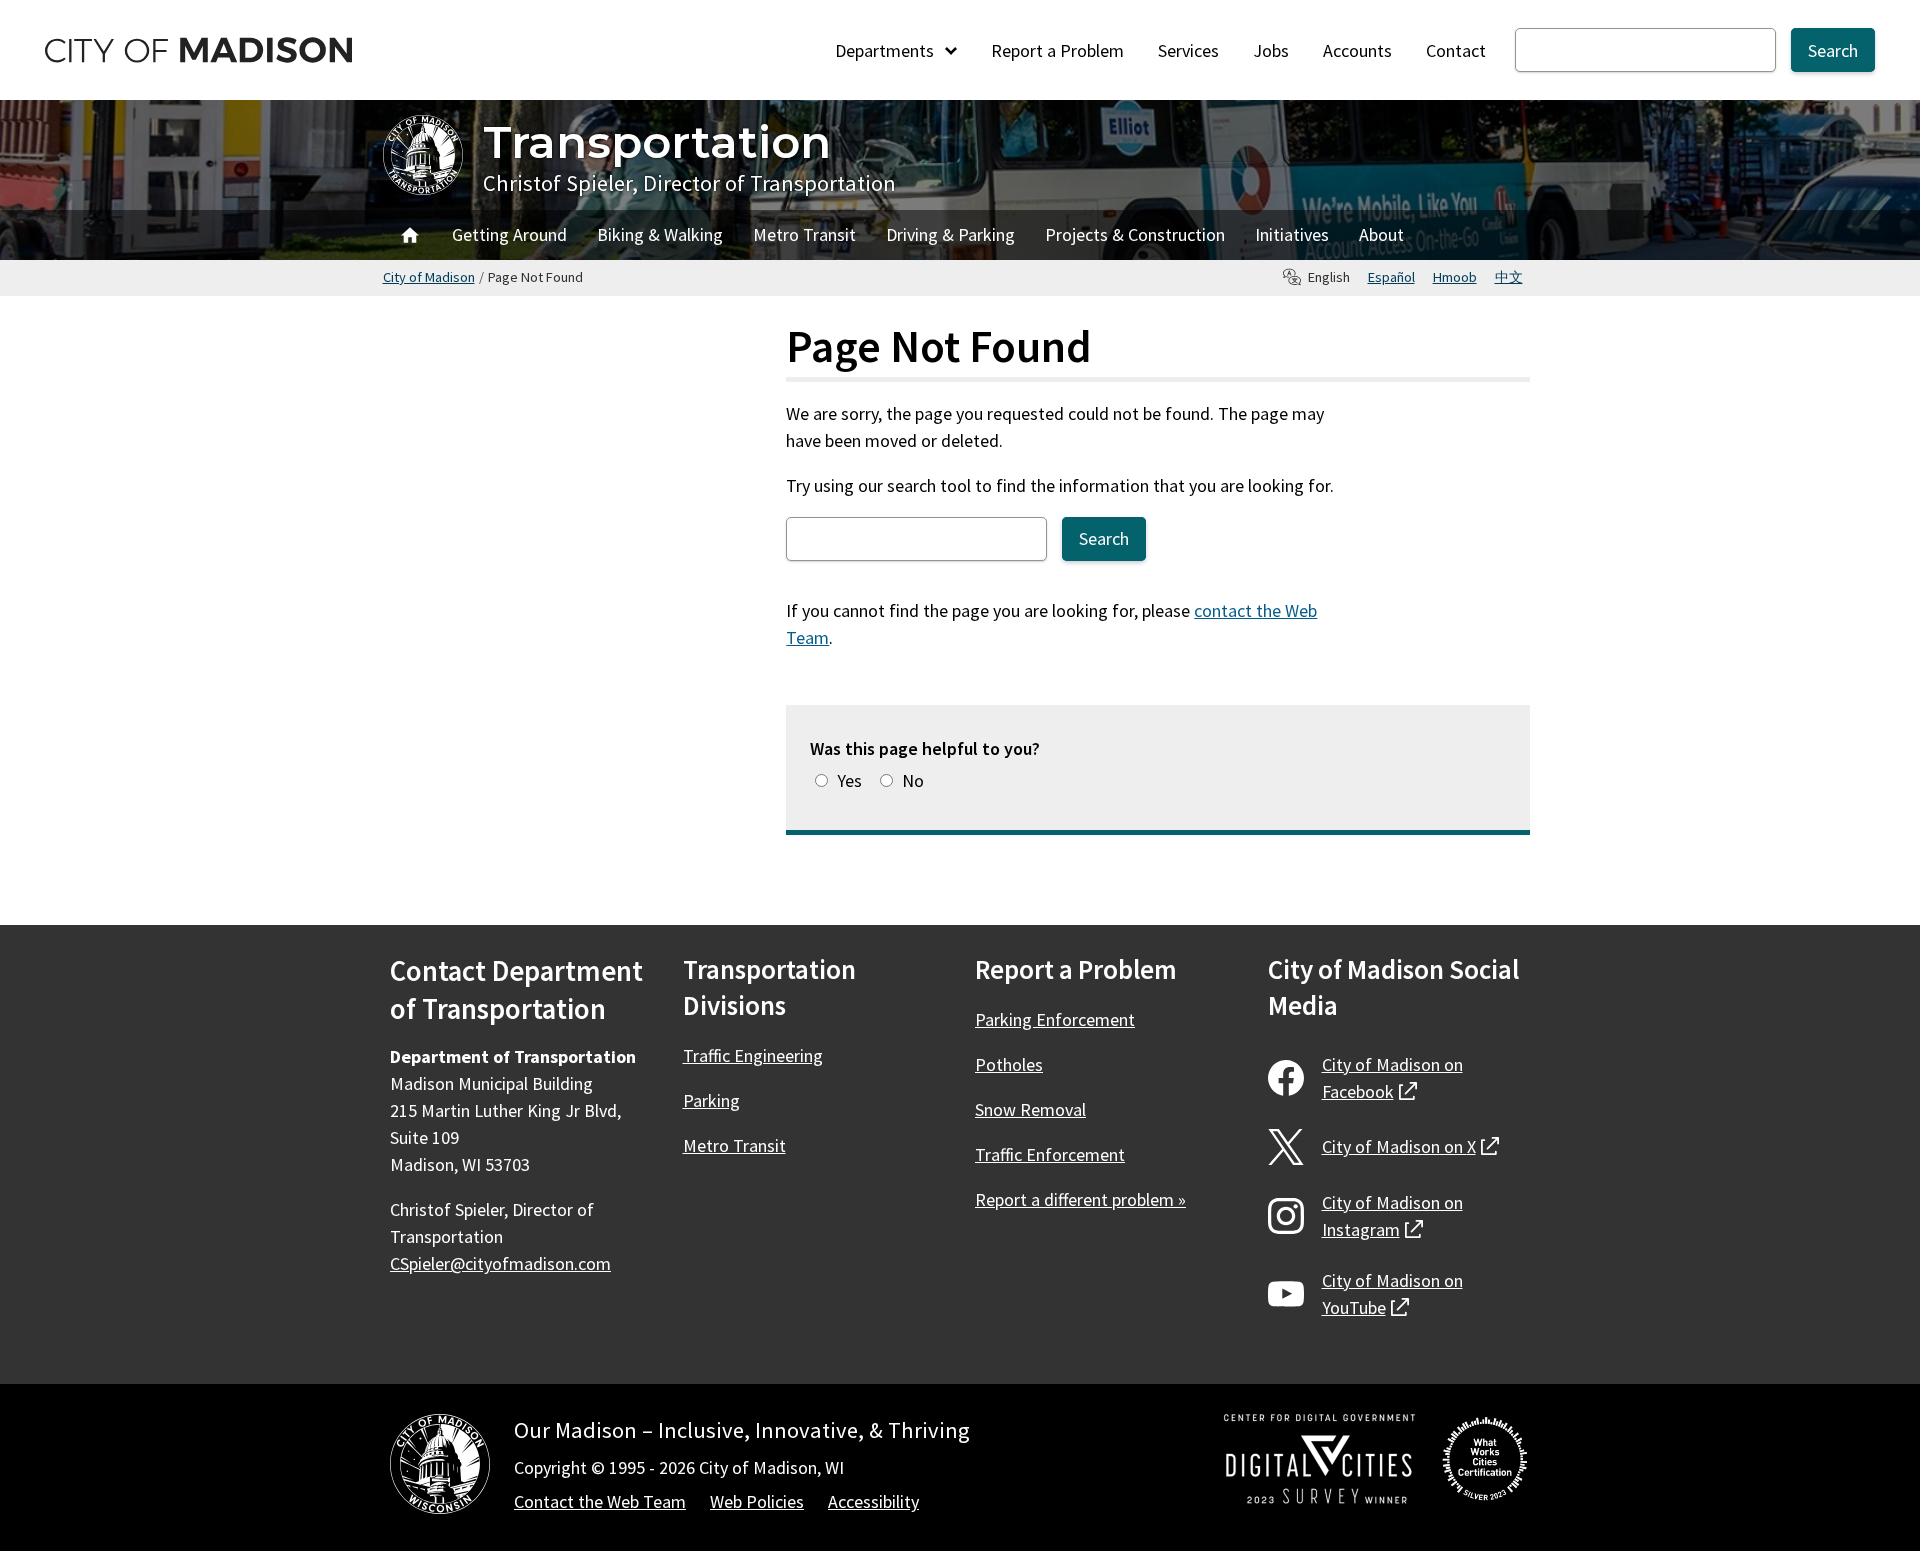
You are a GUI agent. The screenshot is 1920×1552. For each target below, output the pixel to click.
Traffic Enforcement (1050, 1154)
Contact (1456, 50)
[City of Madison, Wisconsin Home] (440, 1467)
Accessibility (873, 1501)
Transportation (657, 141)
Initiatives (1292, 234)
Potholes (1009, 1064)
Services (1188, 50)
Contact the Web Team (600, 1501)
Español (1391, 277)
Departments (886, 50)
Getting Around (509, 234)
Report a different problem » (1080, 1199)
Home (410, 235)
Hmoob (1455, 277)
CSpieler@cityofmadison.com (500, 1263)
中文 (1509, 277)
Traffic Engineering (753, 1055)
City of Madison (429, 277)
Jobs (1271, 50)
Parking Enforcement (1055, 1019)
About (1381, 234)
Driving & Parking (950, 234)
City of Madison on (1392, 1078)
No (913, 780)
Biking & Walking (660, 234)
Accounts (1357, 50)
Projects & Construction (1135, 234)
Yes (849, 780)
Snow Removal (1030, 1109)
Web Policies (757, 1501)
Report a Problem (1057, 50)
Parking (711, 1100)
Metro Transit (804, 234)
